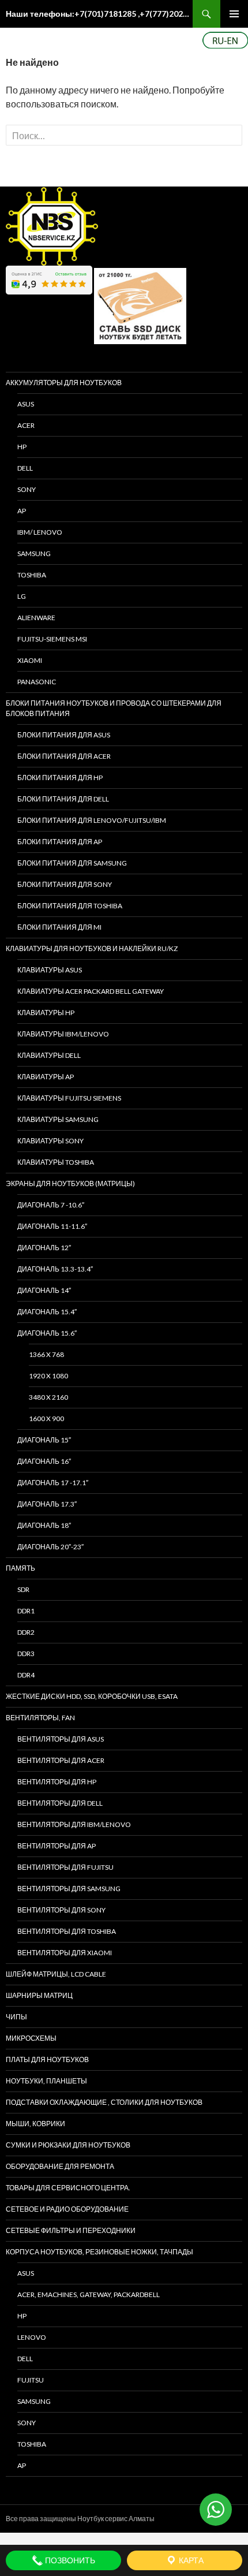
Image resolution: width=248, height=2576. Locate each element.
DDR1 (26, 1611)
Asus (26, 2273)
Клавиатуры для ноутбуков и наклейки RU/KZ (92, 948)
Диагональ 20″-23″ (50, 1547)
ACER (26, 425)
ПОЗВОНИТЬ (69, 2560)
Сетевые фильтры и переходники (71, 2230)
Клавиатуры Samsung (58, 1119)
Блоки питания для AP (60, 842)
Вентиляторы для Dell (60, 1803)
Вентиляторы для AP (57, 1846)
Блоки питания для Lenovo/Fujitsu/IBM (92, 820)
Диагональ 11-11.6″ (52, 1226)
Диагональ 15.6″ (47, 1333)
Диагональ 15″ (44, 1440)
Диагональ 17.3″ (47, 1504)
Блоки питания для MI (59, 927)
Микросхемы (31, 2038)
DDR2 (26, 1632)
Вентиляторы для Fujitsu (65, 1867)
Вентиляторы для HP (57, 1782)
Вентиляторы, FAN (40, 1718)
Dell (25, 2359)
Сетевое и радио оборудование (67, 2209)
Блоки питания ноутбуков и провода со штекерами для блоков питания (114, 708)
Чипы (16, 2017)
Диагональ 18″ (44, 1525)
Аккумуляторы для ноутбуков (64, 383)
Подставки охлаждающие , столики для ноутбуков (104, 2102)
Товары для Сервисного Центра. (68, 2188)
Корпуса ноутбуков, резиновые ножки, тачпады (99, 2252)
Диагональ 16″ (44, 1461)
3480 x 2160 (48, 1397)
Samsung (34, 553)
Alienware (36, 618)
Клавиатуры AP (46, 1077)
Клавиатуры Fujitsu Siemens (69, 1098)
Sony (27, 2423)
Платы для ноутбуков (47, 2059)
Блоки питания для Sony (65, 884)
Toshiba (32, 575)
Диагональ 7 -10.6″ (51, 1205)
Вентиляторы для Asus (61, 1739)
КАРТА (190, 2560)
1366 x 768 (46, 1354)
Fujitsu (31, 2380)
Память (20, 1568)
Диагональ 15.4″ (47, 1312)
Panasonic (37, 682)
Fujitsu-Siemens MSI (52, 639)
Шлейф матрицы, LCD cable (56, 1974)
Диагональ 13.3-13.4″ (55, 1269)
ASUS (26, 404)
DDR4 (26, 1675)
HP (22, 447)
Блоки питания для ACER (64, 756)
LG (22, 596)
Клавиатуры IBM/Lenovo (63, 1034)
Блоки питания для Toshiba (70, 906)
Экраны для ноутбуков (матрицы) (70, 1183)
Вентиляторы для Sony (61, 1910)
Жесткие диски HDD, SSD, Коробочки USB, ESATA (92, 1696)
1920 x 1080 (48, 1376)
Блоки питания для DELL (63, 799)
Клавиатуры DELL (49, 1055)
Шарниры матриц (39, 1995)
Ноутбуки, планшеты (46, 2081)
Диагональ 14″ (44, 1290)
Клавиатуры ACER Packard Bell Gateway (91, 991)
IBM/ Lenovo (40, 532)
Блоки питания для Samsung (72, 863)
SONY (27, 489)
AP (22, 511)
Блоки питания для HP (60, 778)
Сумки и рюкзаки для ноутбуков (68, 2145)
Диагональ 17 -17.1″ (53, 1483)
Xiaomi (30, 660)
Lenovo (32, 2337)
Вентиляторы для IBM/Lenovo (74, 1824)
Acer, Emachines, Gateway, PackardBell (89, 2294)
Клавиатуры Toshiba (56, 1162)
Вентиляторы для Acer (61, 1760)
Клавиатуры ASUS (50, 970)
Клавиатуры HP (46, 1013)
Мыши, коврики (35, 2124)
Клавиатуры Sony (50, 1141)
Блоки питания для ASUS (64, 735)
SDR (23, 1589)
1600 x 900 (46, 1419)
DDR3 (26, 1654)
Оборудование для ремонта (60, 2166)
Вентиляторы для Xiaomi (65, 1953)
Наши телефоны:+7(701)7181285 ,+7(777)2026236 (99, 14)
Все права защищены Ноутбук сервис (67, 2519)
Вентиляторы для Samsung (69, 1889)
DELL (25, 468)
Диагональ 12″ (44, 1248)
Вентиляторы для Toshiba (67, 1931)
